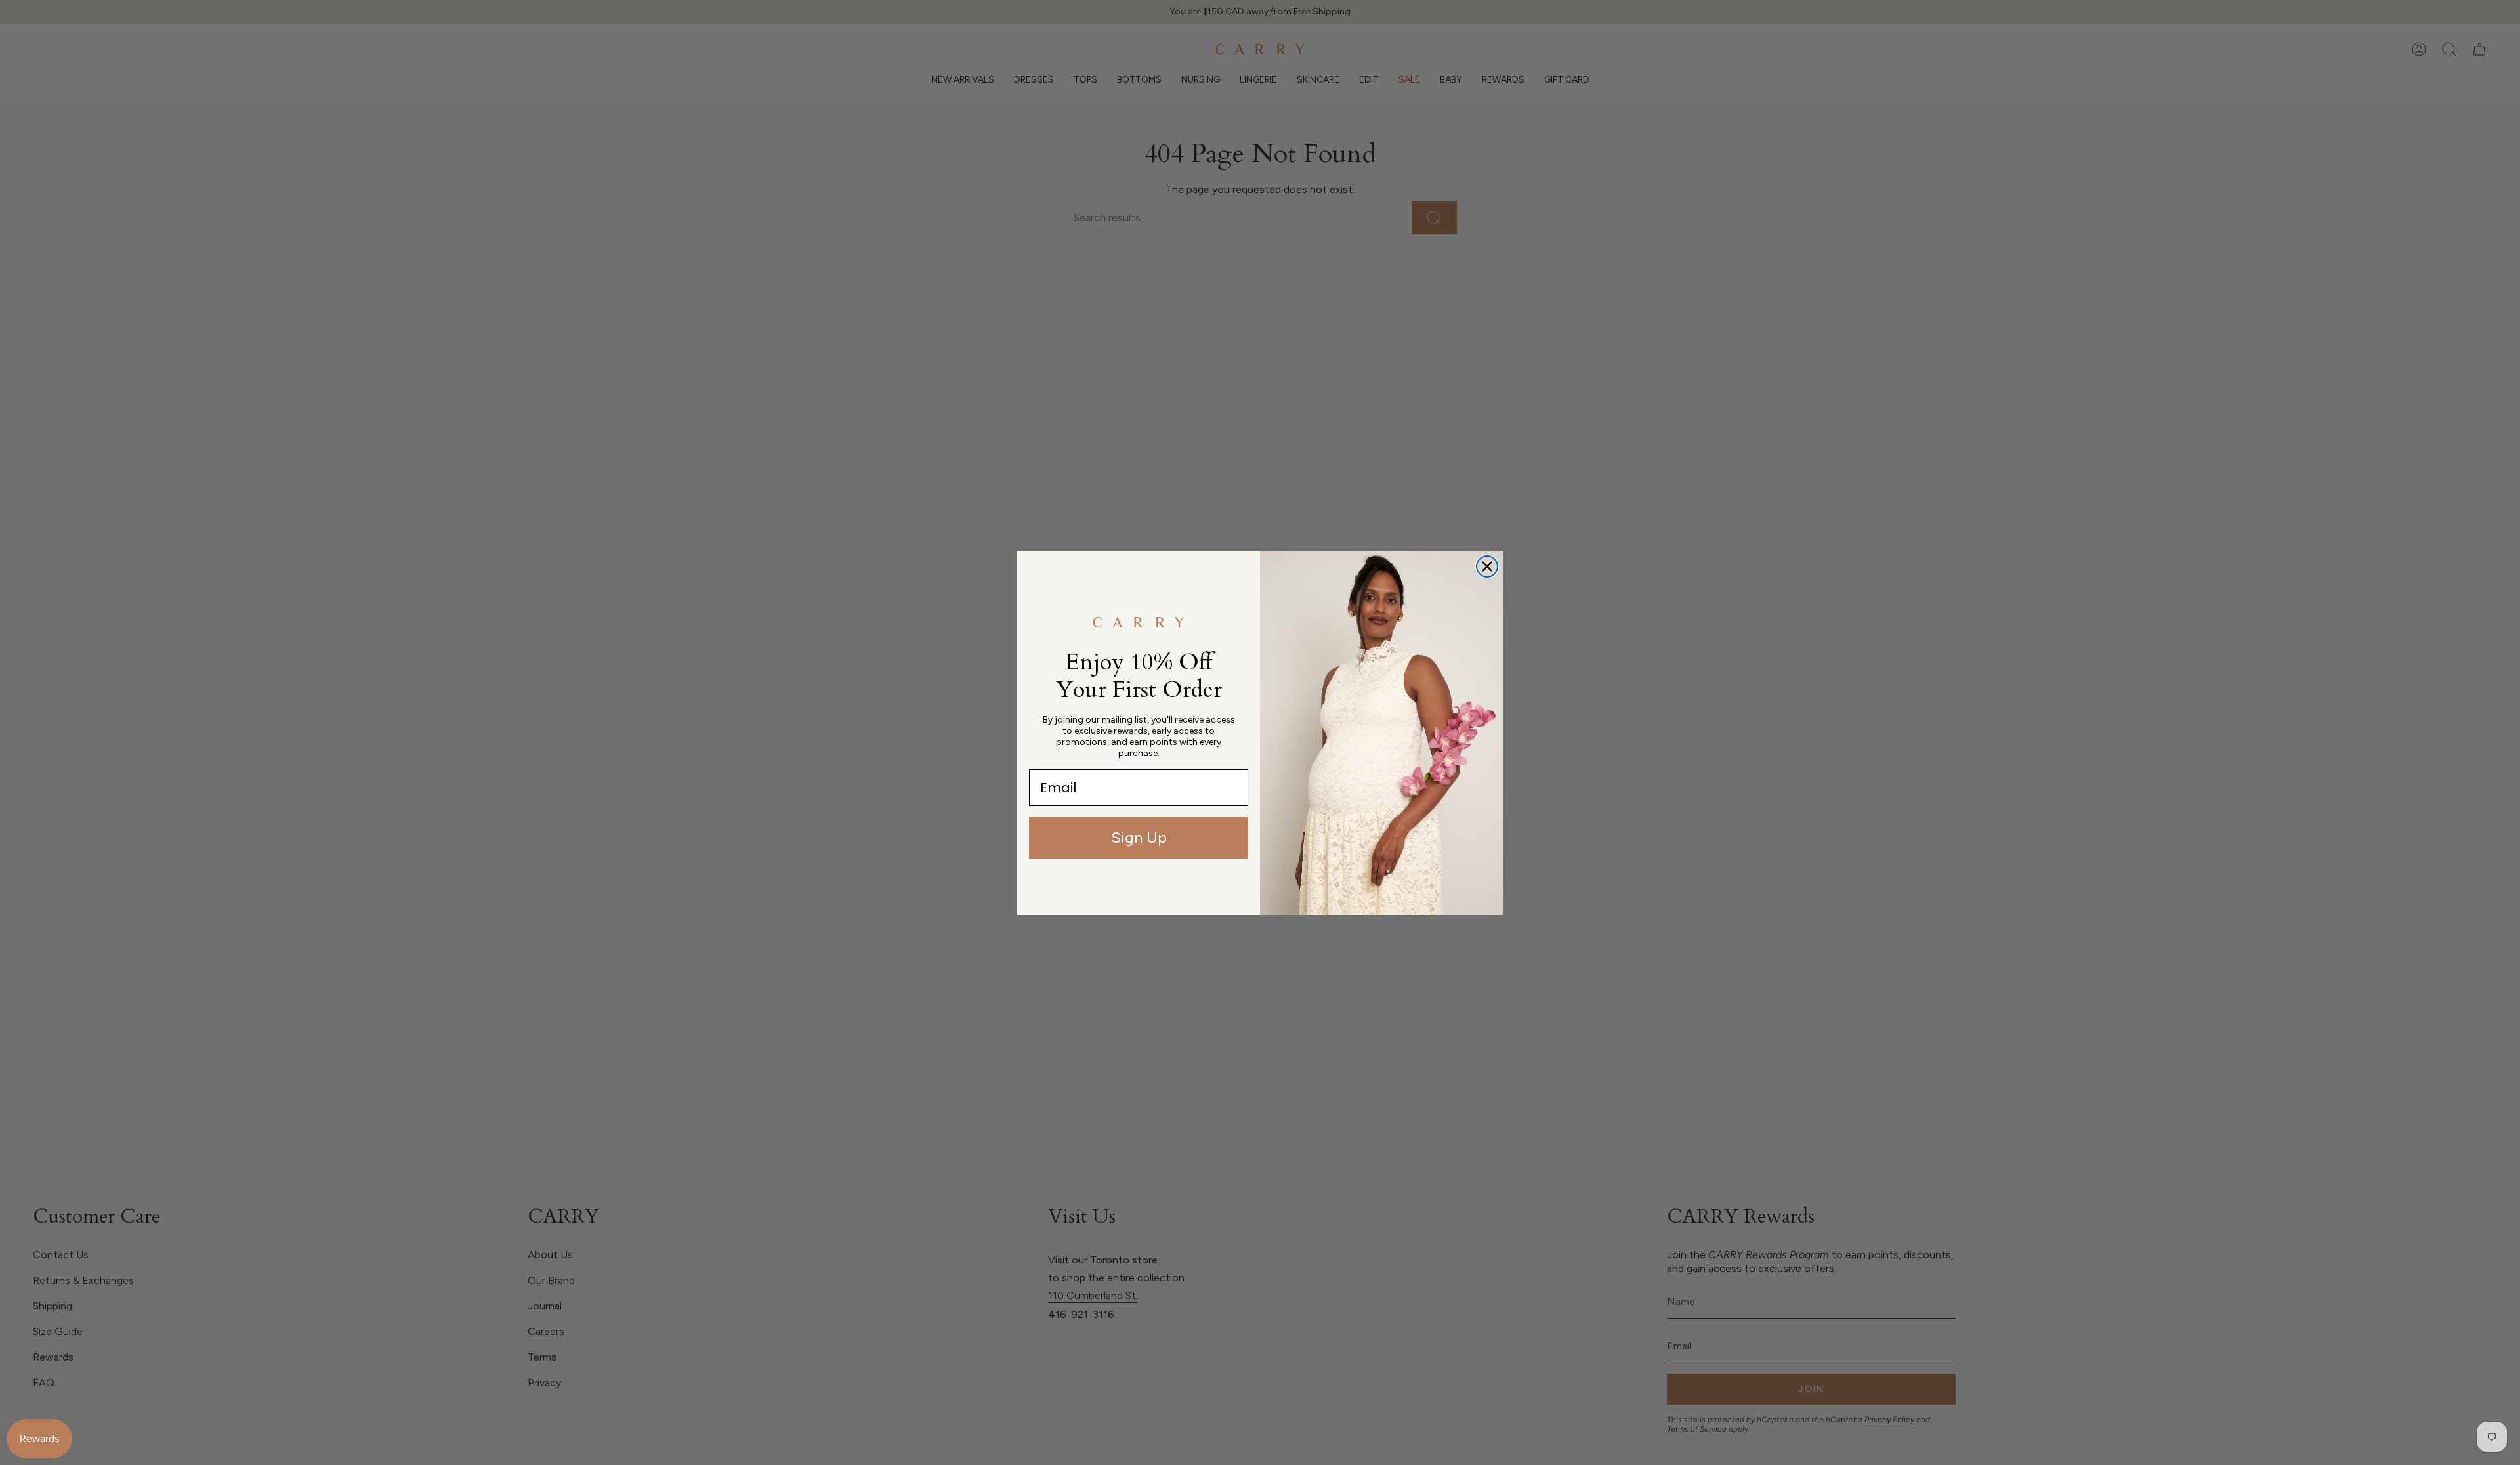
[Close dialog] (1487, 566)
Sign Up (1139, 837)
